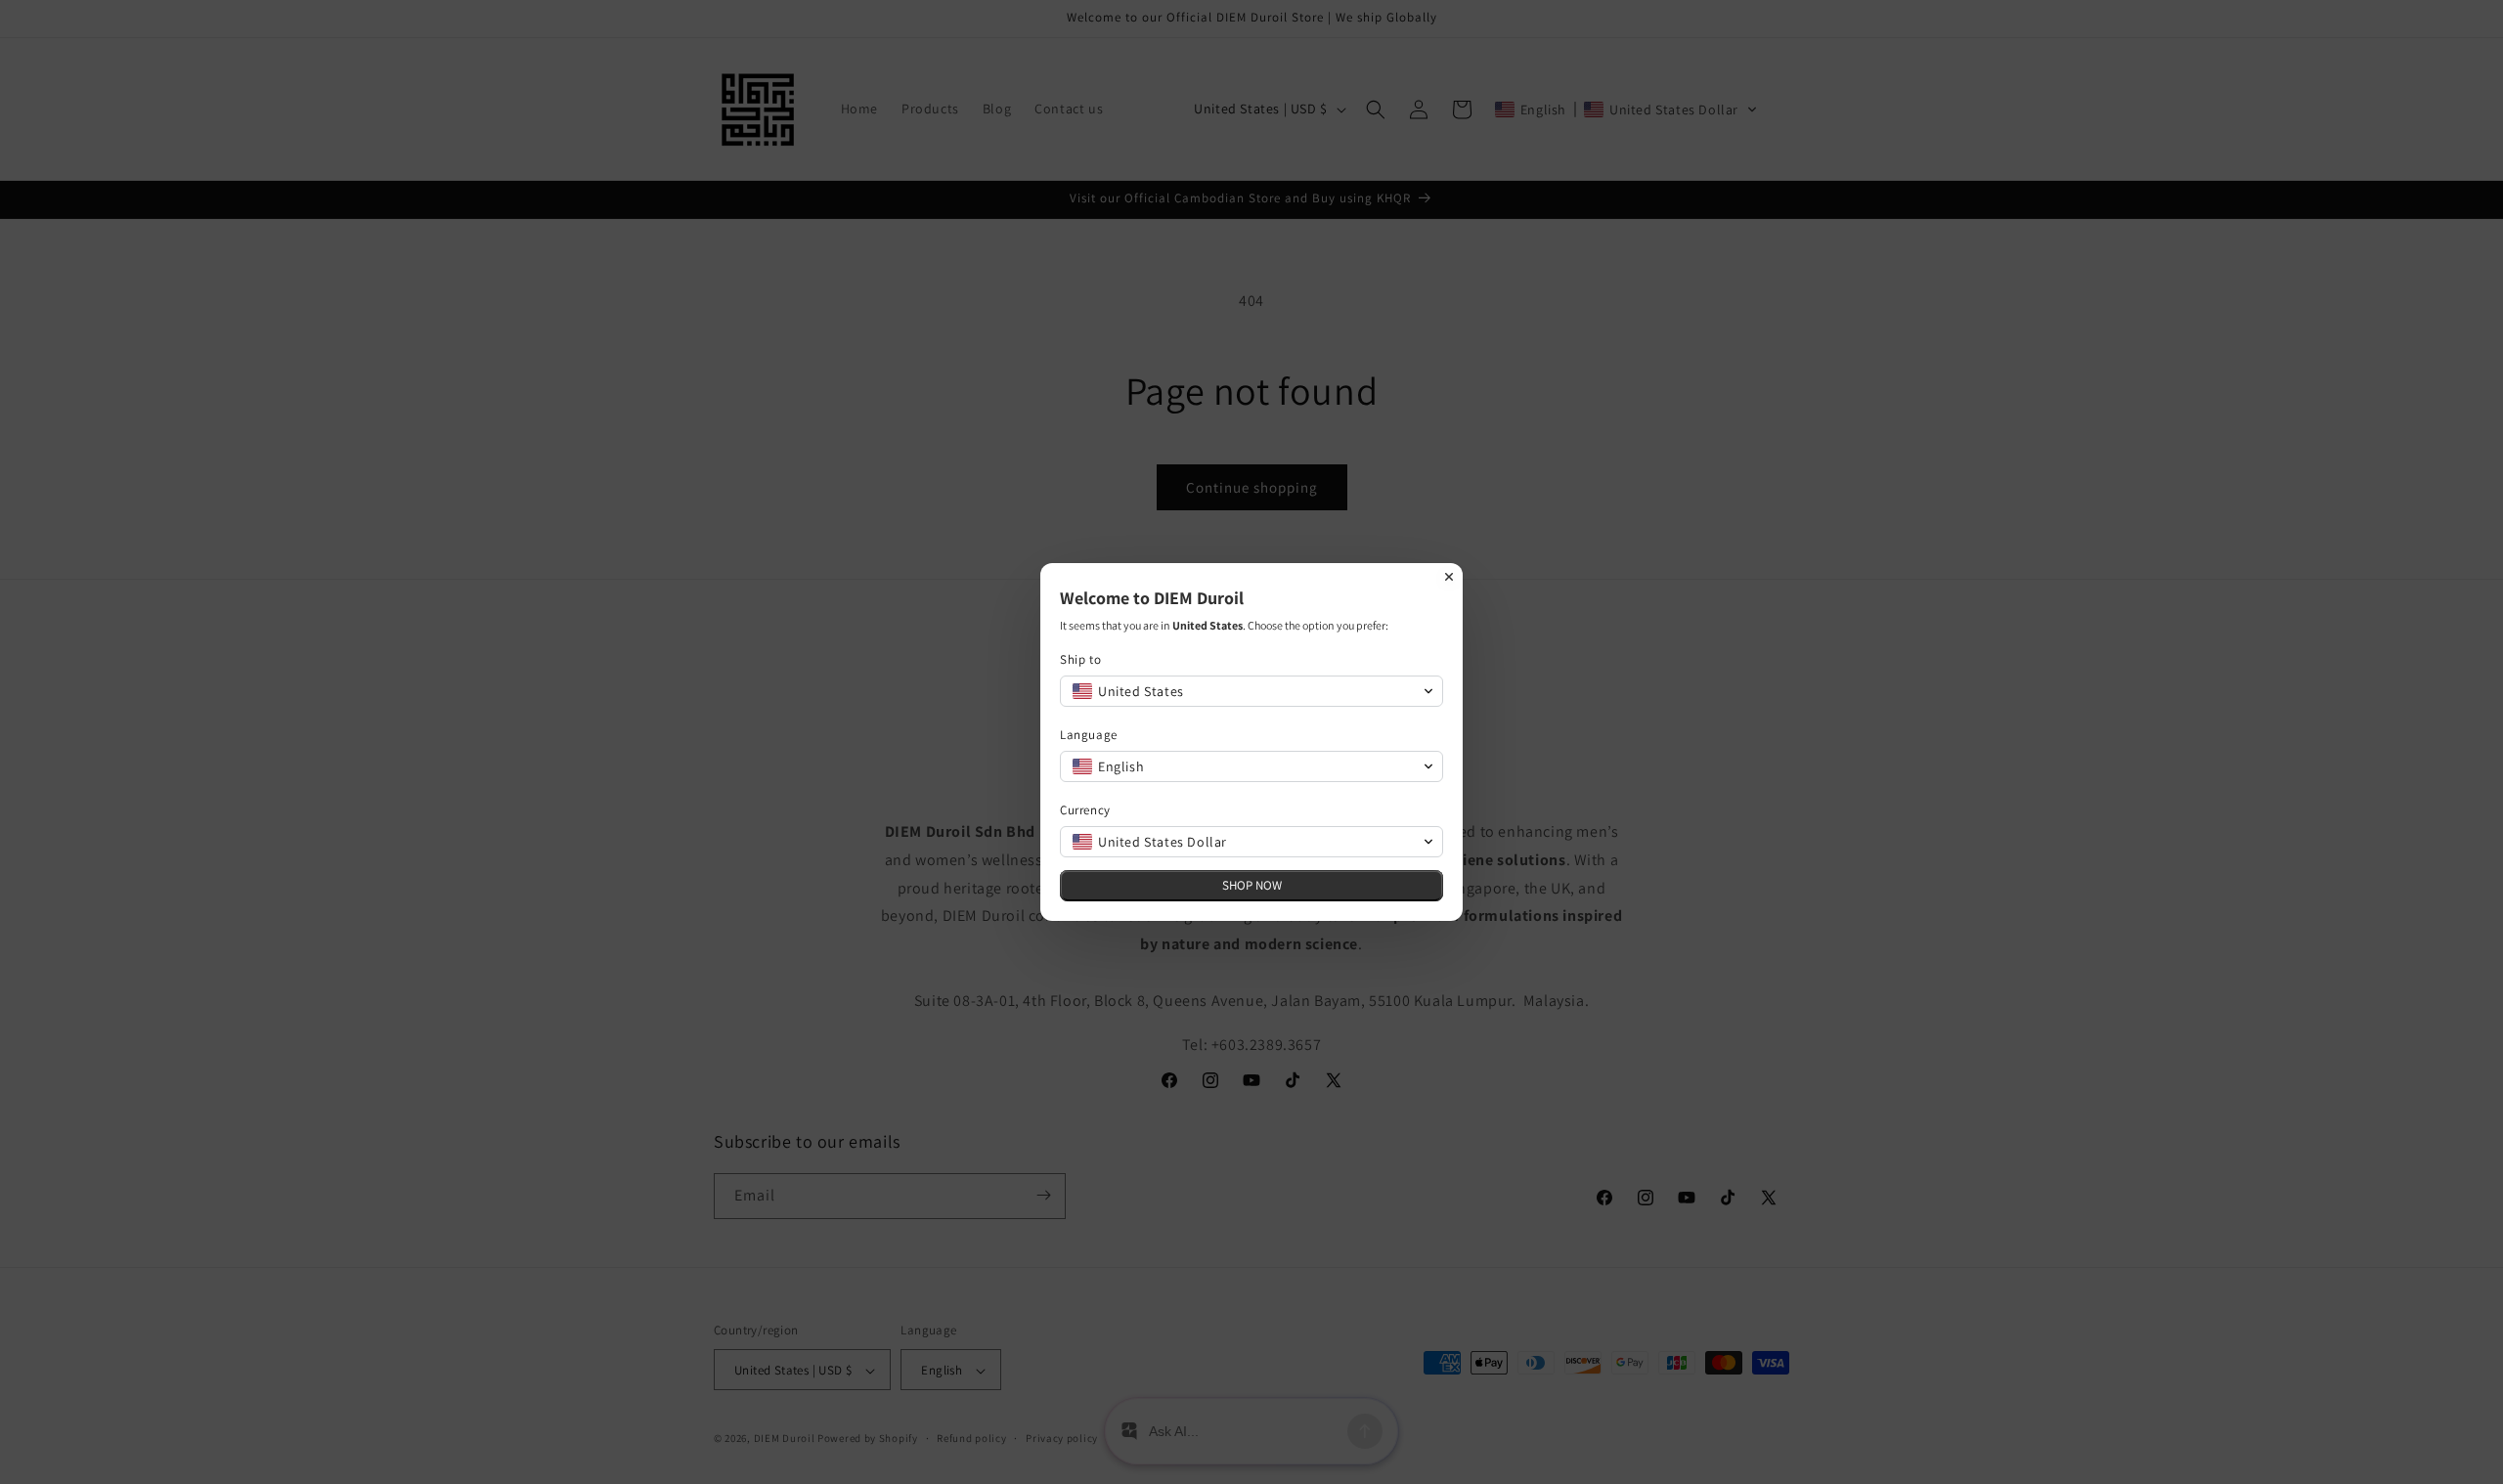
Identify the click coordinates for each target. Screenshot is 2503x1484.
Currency (1085, 810)
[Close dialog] (1449, 577)
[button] (1251, 691)
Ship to (1080, 659)
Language (1089, 735)
